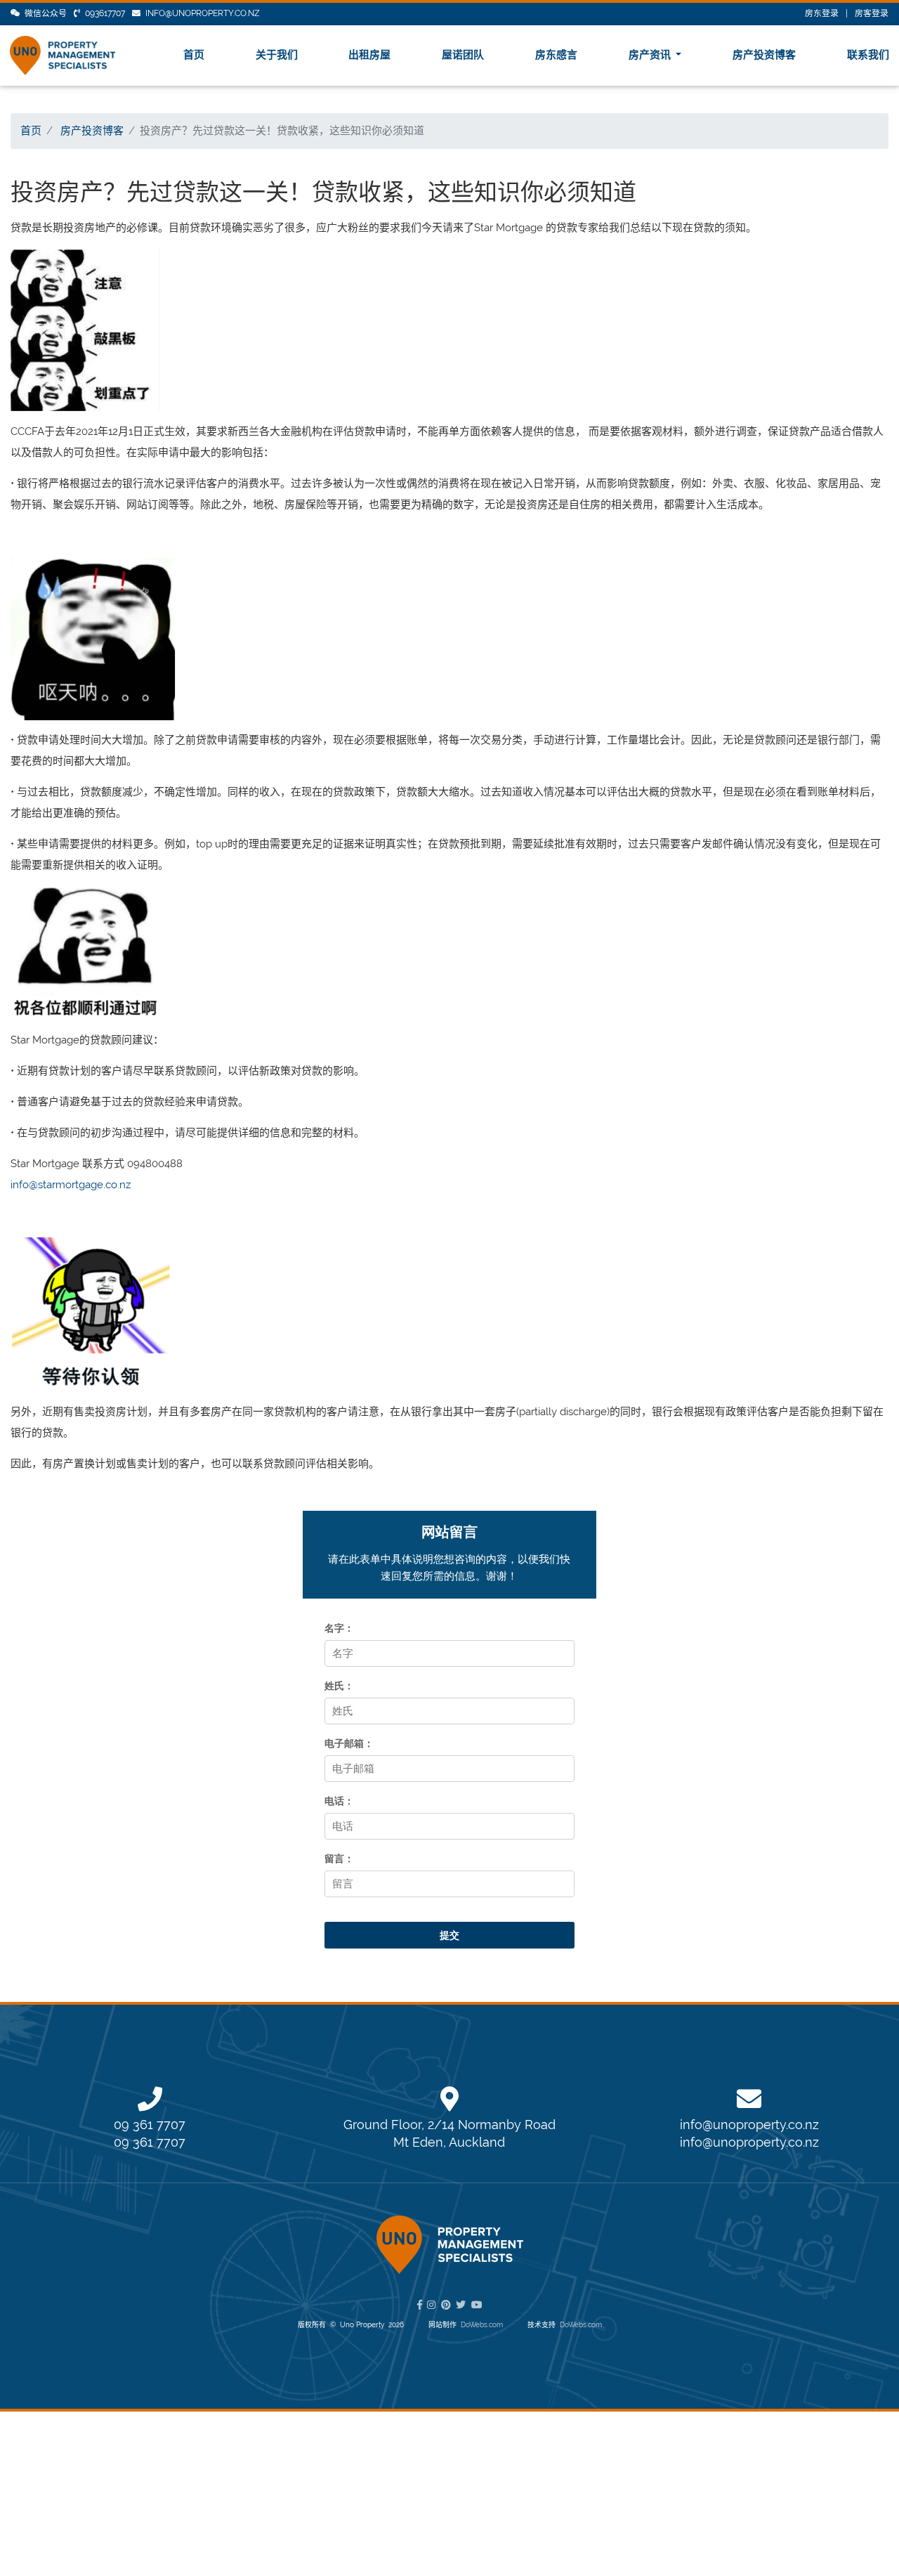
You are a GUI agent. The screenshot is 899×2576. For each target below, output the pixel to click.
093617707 (105, 13)
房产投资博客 (764, 55)
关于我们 (277, 55)
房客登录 (872, 13)
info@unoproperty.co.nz (203, 13)
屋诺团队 (463, 55)
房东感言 (556, 55)
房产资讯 (651, 55)
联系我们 (868, 55)
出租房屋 (369, 55)
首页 (194, 55)
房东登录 (822, 13)
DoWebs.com (482, 2325)
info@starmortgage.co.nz (71, 1185)
